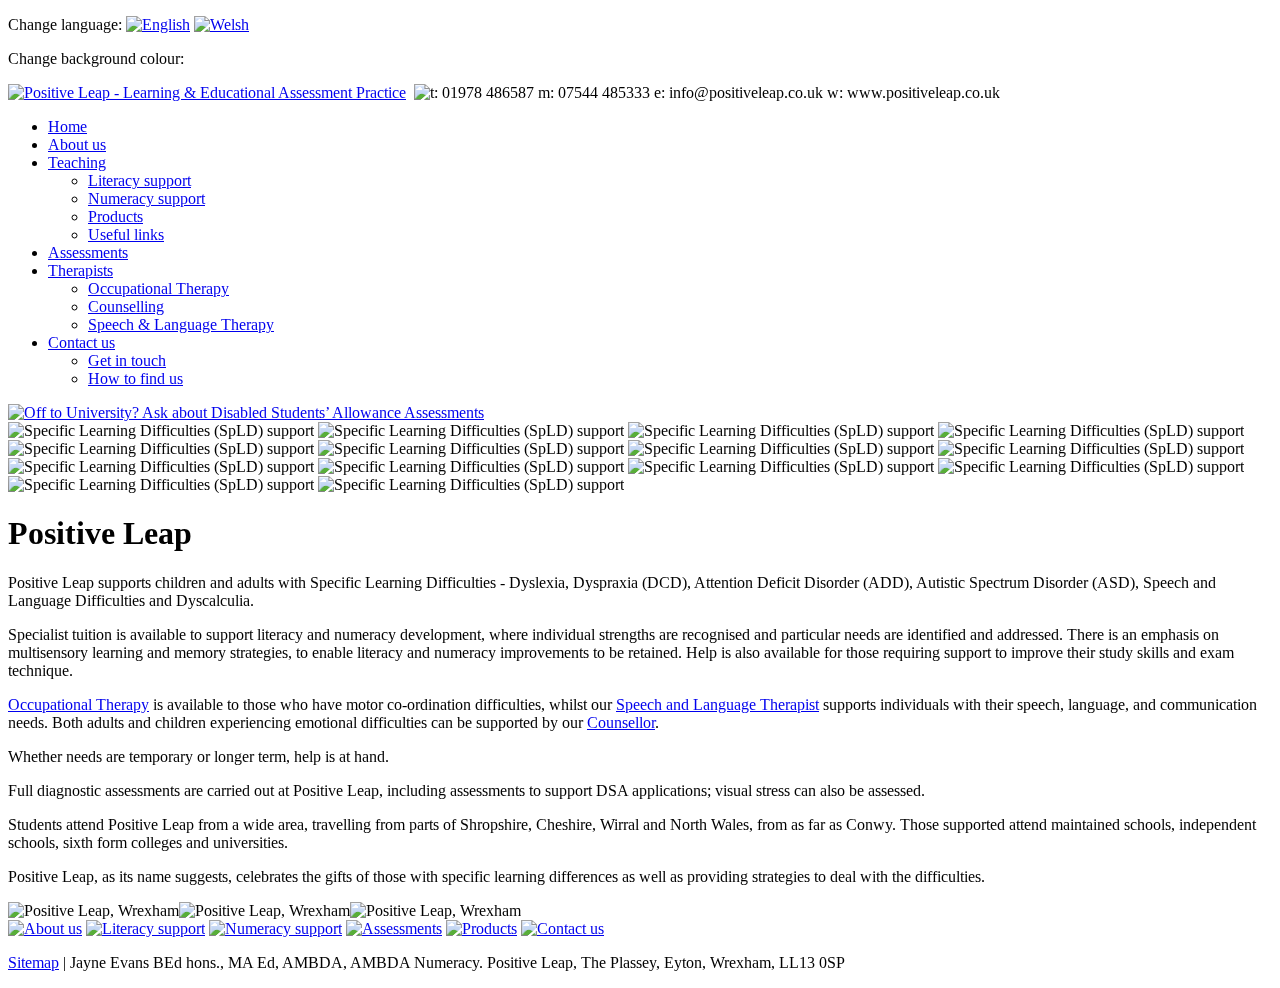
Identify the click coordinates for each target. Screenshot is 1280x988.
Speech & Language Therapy (181, 324)
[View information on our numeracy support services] (275, 928)
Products (115, 216)
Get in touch (127, 360)
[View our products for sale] (481, 928)
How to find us (135, 378)
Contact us (81, 342)
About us (77, 144)
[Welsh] (221, 24)
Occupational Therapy (158, 288)
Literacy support (139, 180)
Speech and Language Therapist (717, 704)
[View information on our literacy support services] (145, 928)
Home (67, 126)
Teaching (77, 162)
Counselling (126, 306)
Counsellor (621, 722)
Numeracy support (146, 198)
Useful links (126, 234)
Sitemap (33, 962)
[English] (158, 24)
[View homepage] (207, 92)
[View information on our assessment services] (246, 412)
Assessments (88, 252)
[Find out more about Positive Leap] (45, 928)
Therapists (80, 270)
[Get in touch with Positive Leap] (562, 928)
